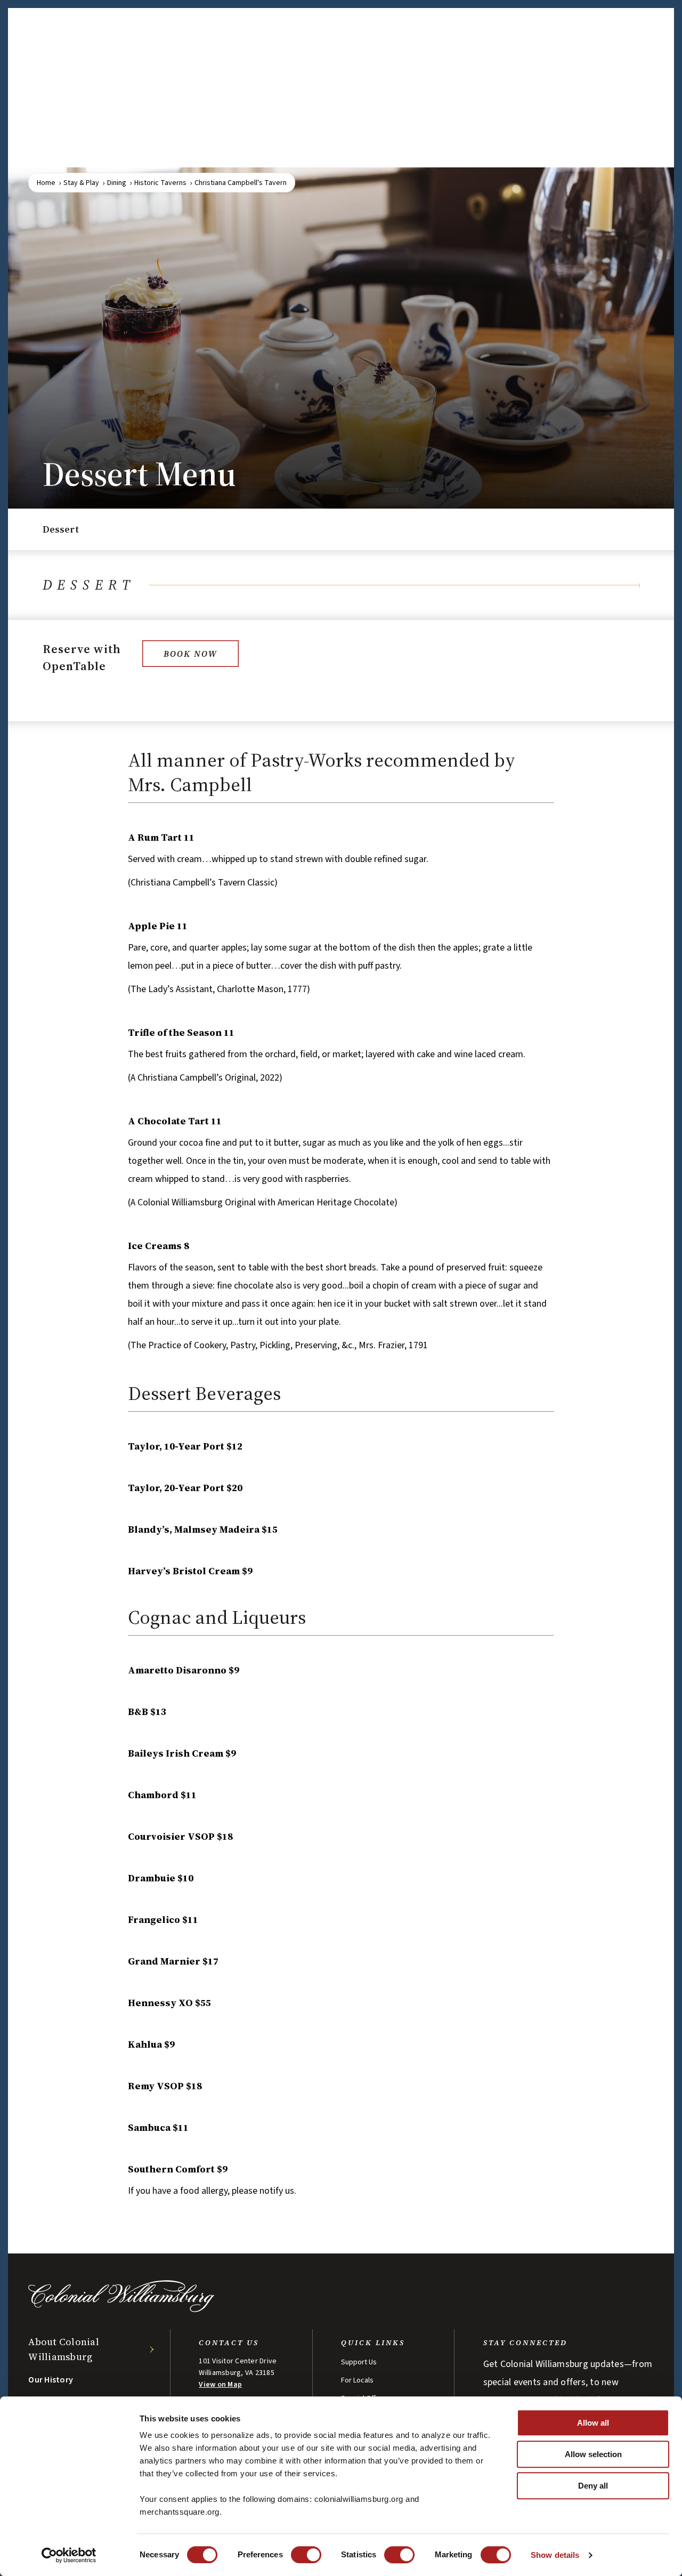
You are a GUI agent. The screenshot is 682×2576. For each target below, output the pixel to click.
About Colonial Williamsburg (64, 2349)
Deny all (593, 2486)
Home (46, 183)
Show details (555, 2555)
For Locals (357, 2380)
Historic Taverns (160, 183)
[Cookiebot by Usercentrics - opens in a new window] (69, 2555)
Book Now (190, 654)
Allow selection (593, 2454)
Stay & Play (81, 183)
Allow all (593, 2423)
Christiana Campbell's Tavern (241, 183)
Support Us (359, 2362)
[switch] (306, 2555)
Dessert (61, 529)
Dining (117, 183)
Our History (51, 2380)
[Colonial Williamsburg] (121, 2309)
